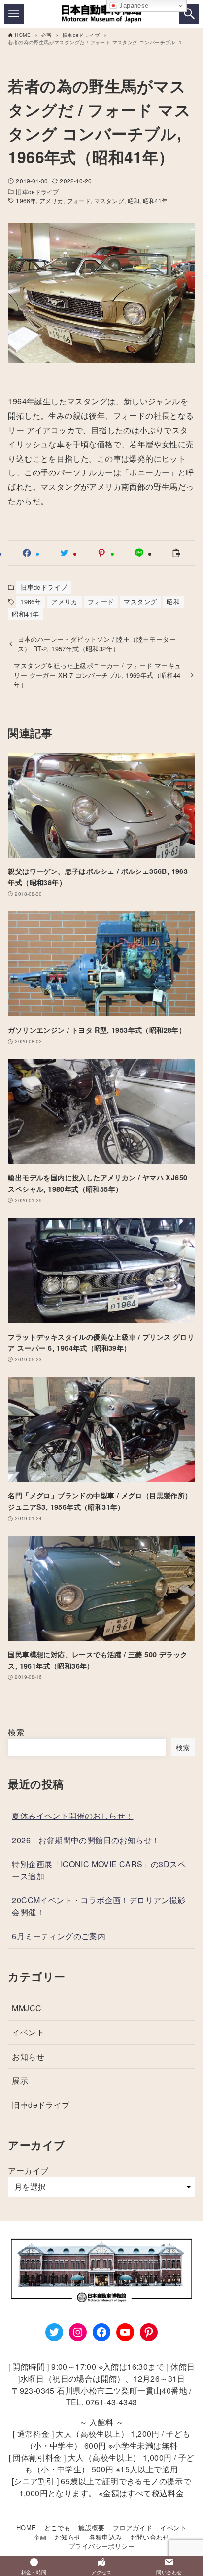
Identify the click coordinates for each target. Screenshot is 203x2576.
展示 (20, 2081)
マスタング (109, 200)
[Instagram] (78, 2332)
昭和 (134, 200)
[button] (27, 553)
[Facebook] (101, 2332)
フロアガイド (133, 2527)
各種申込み (106, 2537)
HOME (26, 2527)
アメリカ (51, 200)
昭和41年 (155, 200)
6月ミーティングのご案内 (59, 1936)
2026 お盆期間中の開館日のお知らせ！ (86, 1840)
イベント (28, 2032)
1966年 (26, 200)
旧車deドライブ (37, 192)
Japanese (133, 6)
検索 (16, 1732)
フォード (79, 200)
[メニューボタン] (14, 14)
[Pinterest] (149, 2332)
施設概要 (92, 2527)
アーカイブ (28, 2170)
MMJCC (27, 2008)
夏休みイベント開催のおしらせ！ (72, 1816)
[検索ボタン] (189, 14)
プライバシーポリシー (101, 2546)
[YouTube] (125, 2332)
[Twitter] (54, 2332)
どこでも (58, 2527)
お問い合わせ (150, 2537)
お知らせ (28, 2056)
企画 (40, 2537)
